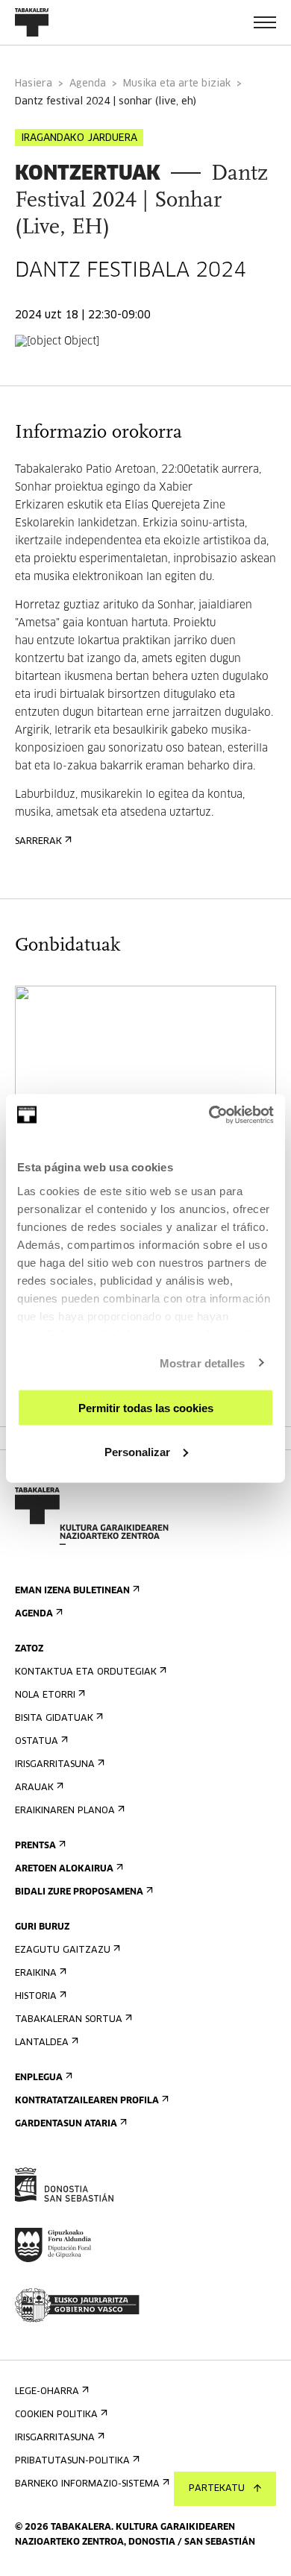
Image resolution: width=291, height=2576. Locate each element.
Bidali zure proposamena (79, 1892)
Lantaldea (42, 2043)
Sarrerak (38, 842)
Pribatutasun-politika (72, 2461)
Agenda (88, 84)
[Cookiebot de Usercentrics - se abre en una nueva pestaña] (209, 1115)
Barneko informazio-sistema (87, 2484)
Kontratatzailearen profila (87, 2101)
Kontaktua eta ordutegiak (86, 1672)
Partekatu (217, 2489)
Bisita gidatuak (54, 1719)
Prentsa (35, 1846)
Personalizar (137, 1451)
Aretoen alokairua (64, 1869)
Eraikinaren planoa (65, 1811)
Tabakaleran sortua (69, 2020)
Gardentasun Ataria (66, 2124)
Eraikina (36, 1974)
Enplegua (39, 2078)
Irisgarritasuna (55, 1765)
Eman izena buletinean (72, 1591)
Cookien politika (56, 2415)
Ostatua (37, 1742)
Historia (36, 1997)
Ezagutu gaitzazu (63, 1950)
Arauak (34, 1788)
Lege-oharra (47, 2392)
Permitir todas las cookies (146, 1408)
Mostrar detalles (203, 1363)
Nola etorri (45, 1695)
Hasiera (34, 84)
